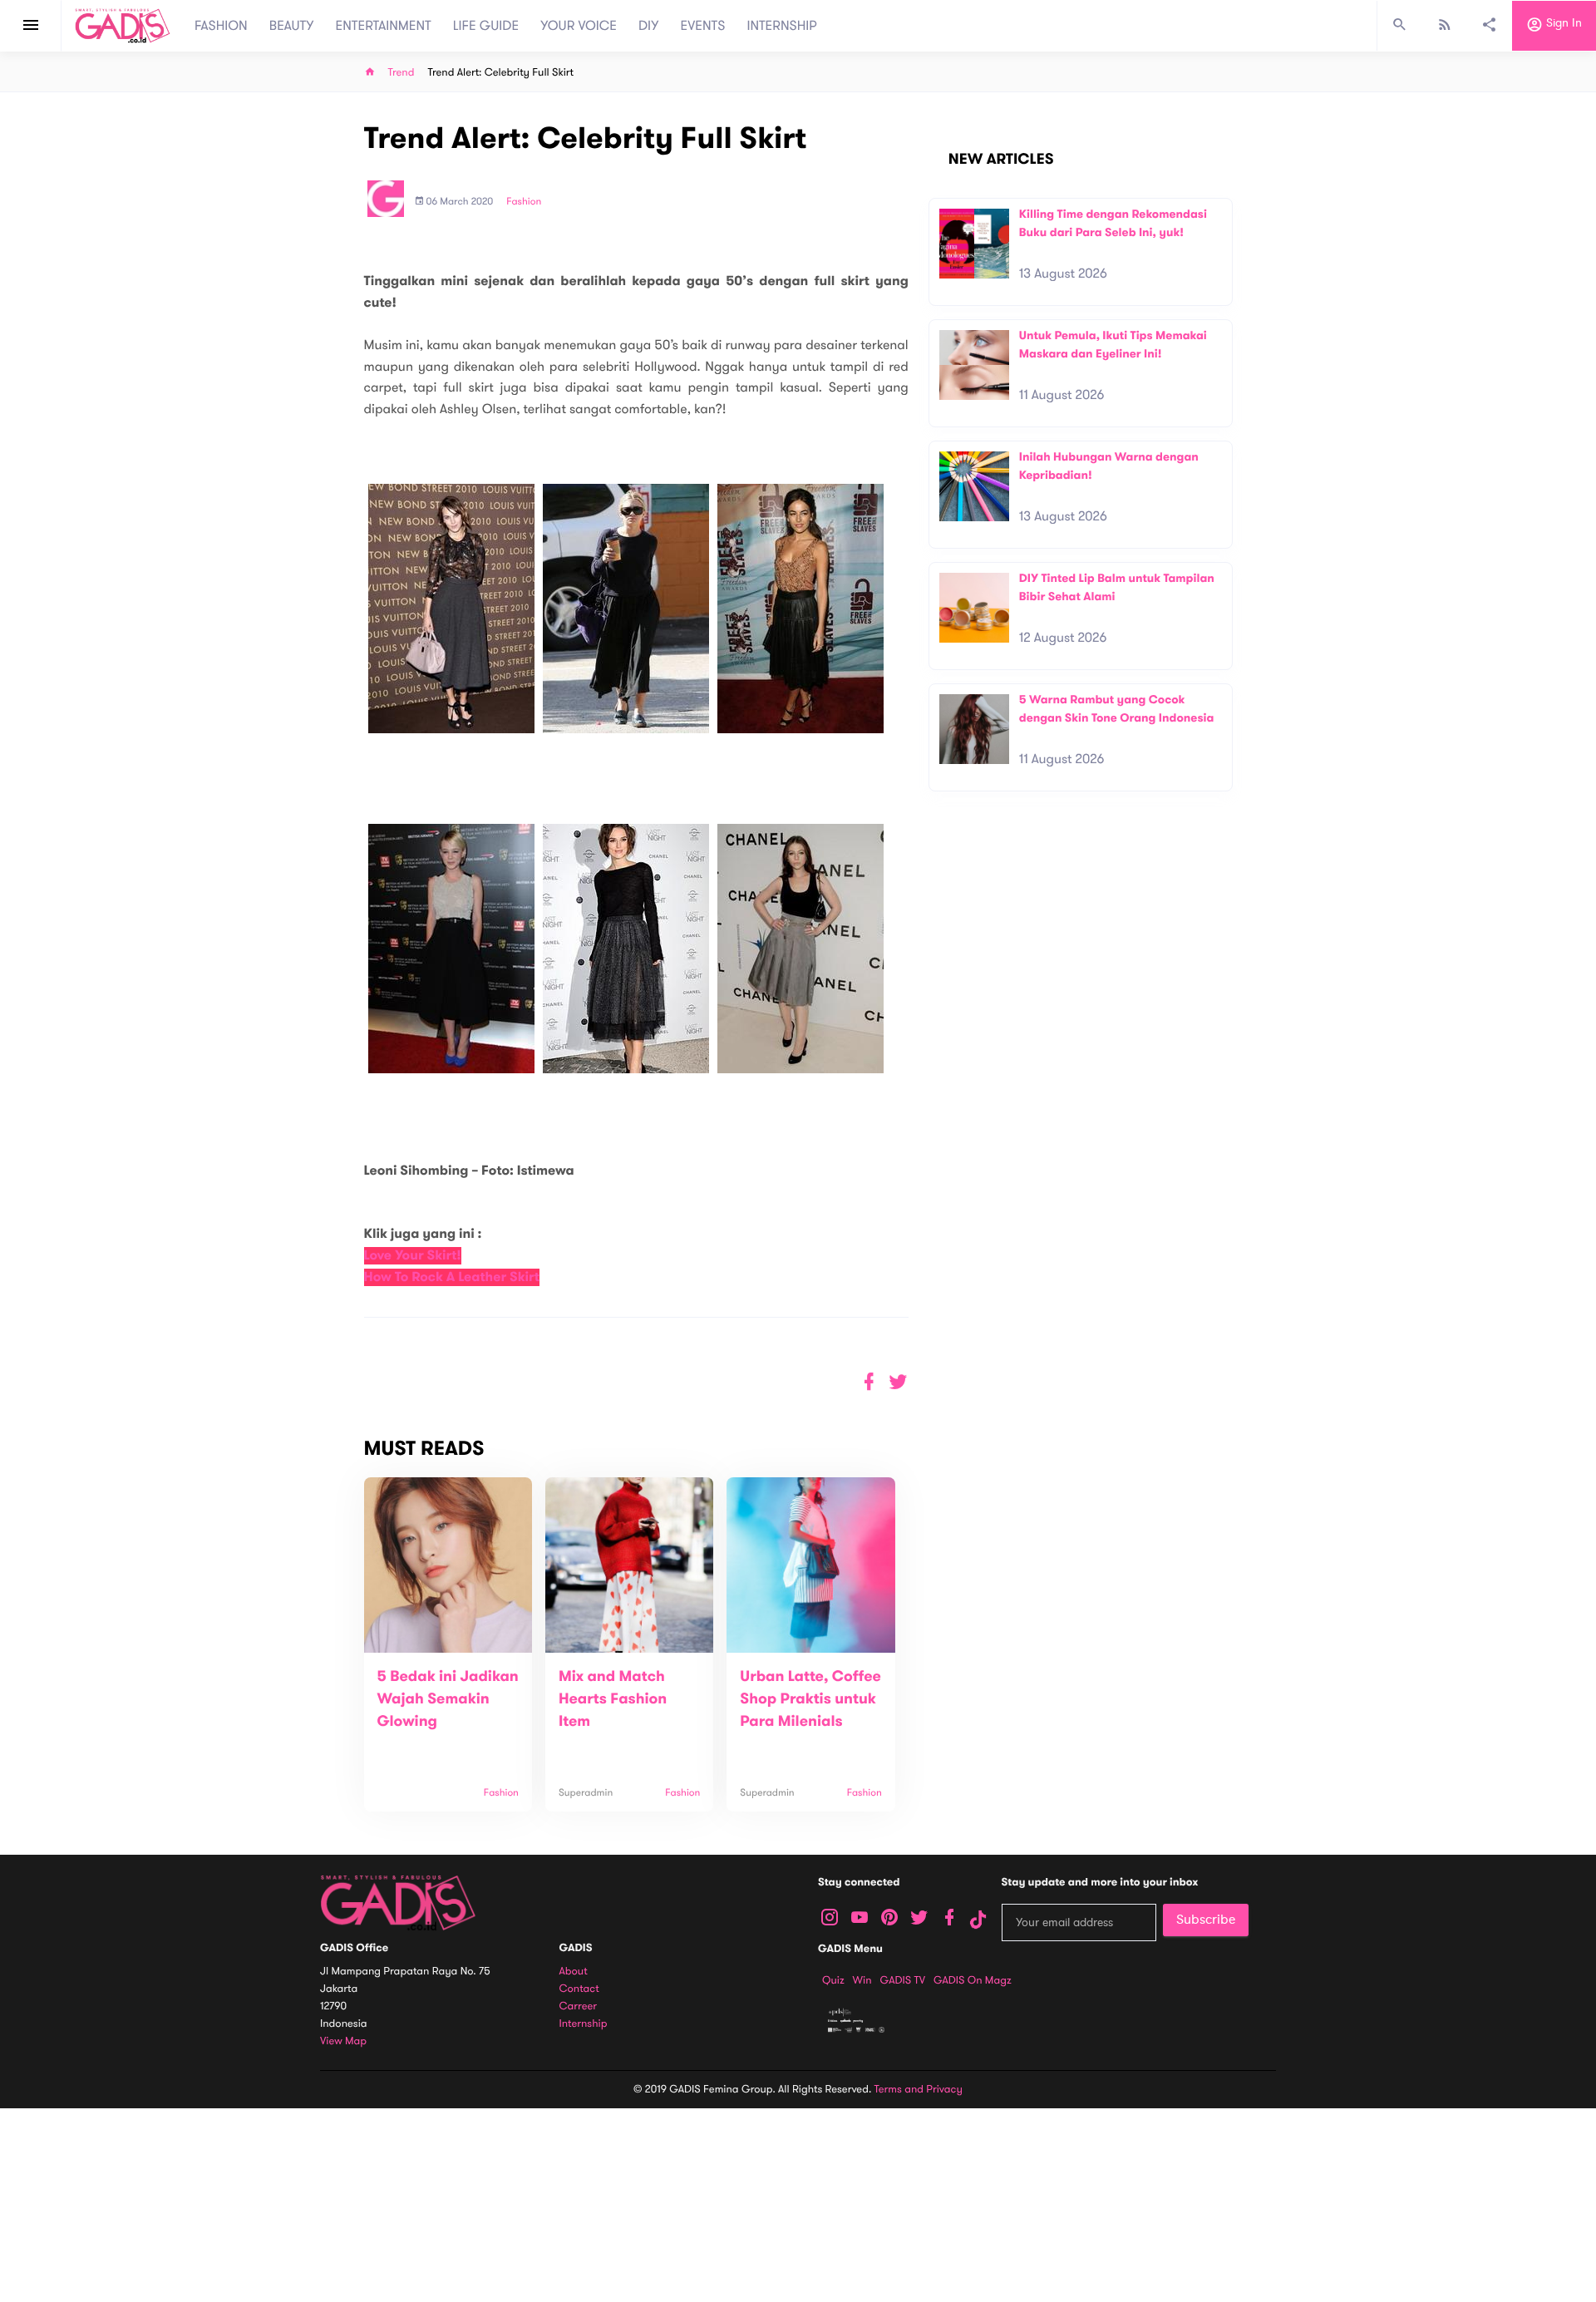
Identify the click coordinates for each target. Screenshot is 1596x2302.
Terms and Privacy (919, 2089)
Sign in (1562, 24)
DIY (649, 26)
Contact (579, 1989)
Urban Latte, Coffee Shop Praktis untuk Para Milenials (810, 1699)
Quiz (833, 1980)
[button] (898, 1382)
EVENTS (703, 26)
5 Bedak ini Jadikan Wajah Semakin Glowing (448, 1699)
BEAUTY (292, 26)
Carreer (579, 2006)
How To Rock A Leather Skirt (452, 1277)
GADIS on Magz (973, 1980)
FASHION (221, 26)
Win (862, 1980)
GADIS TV (903, 1980)
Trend (401, 73)
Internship (584, 2024)
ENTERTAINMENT (384, 26)
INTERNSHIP (782, 26)
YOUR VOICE (579, 26)
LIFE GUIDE (486, 26)
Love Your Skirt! (413, 1256)
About (574, 1972)
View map (343, 2041)
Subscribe (1206, 1920)
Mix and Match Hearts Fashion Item (613, 1699)
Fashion (524, 202)
